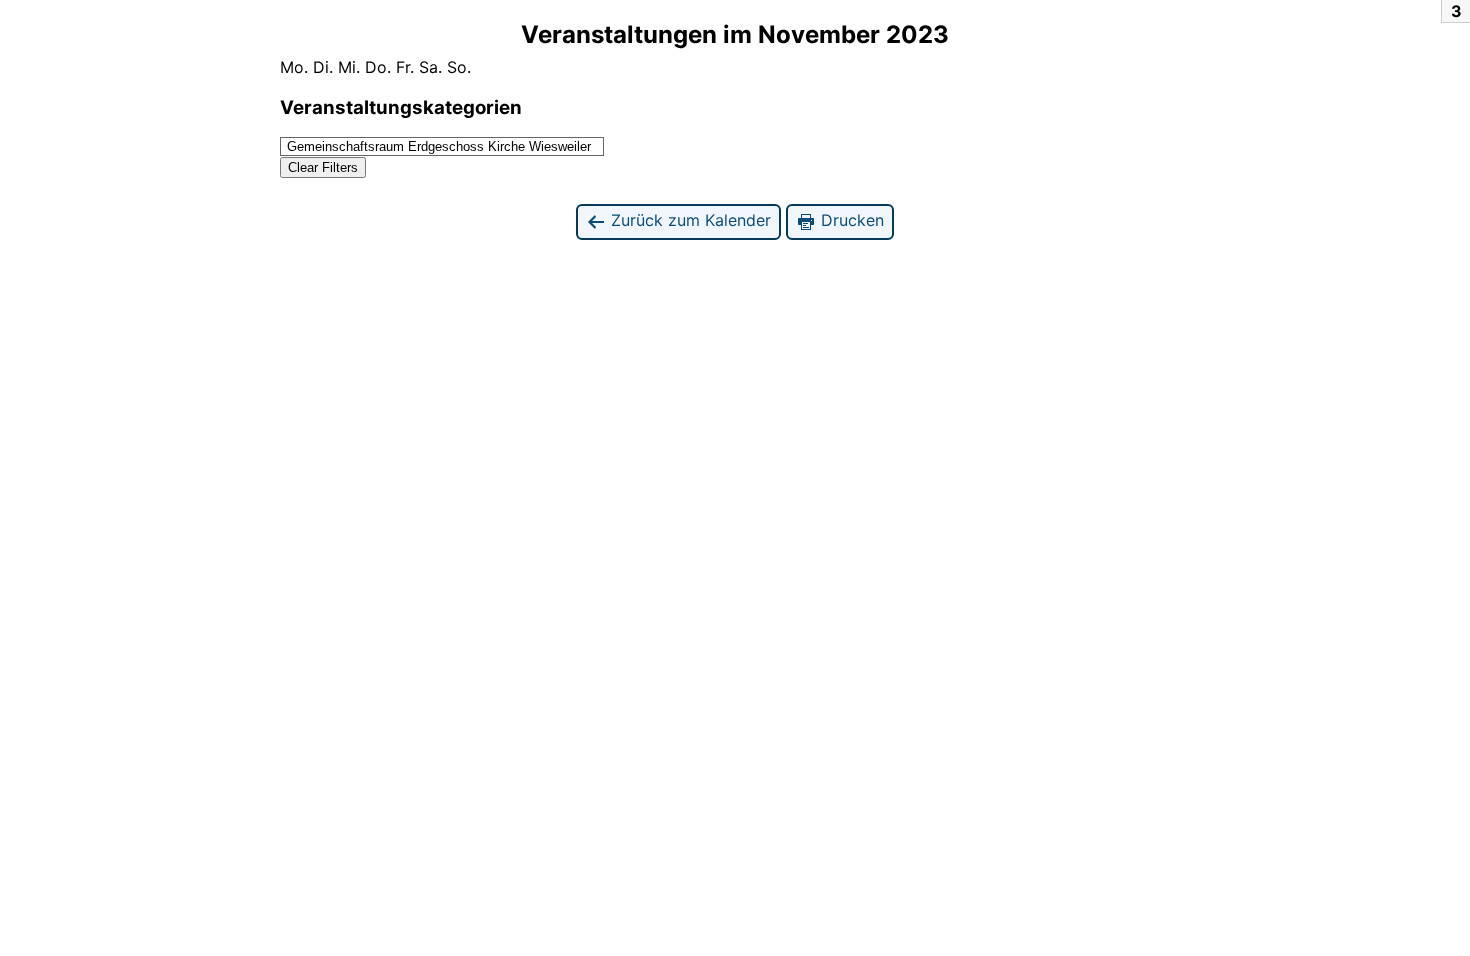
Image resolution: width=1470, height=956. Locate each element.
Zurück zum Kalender (688, 220)
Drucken (850, 220)
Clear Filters (323, 167)
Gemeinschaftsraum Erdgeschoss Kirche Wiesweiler (439, 146)
